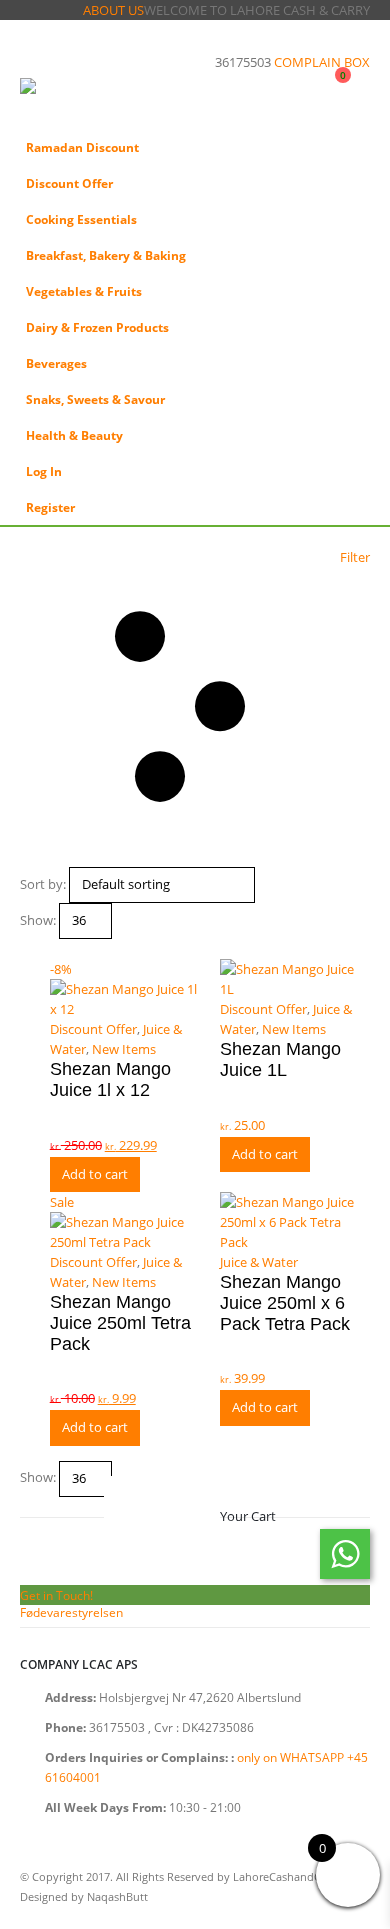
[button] (38, 53)
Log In (44, 471)
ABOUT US (113, 10)
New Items (124, 1049)
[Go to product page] (295, 979)
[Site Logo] (75, 99)
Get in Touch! (56, 1595)
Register (50, 507)
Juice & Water (259, 1262)
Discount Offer (69, 183)
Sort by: (43, 884)
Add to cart (95, 1174)
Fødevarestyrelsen (71, 1612)
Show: (38, 920)
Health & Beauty (74, 435)
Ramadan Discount (82, 147)
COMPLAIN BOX (322, 62)
